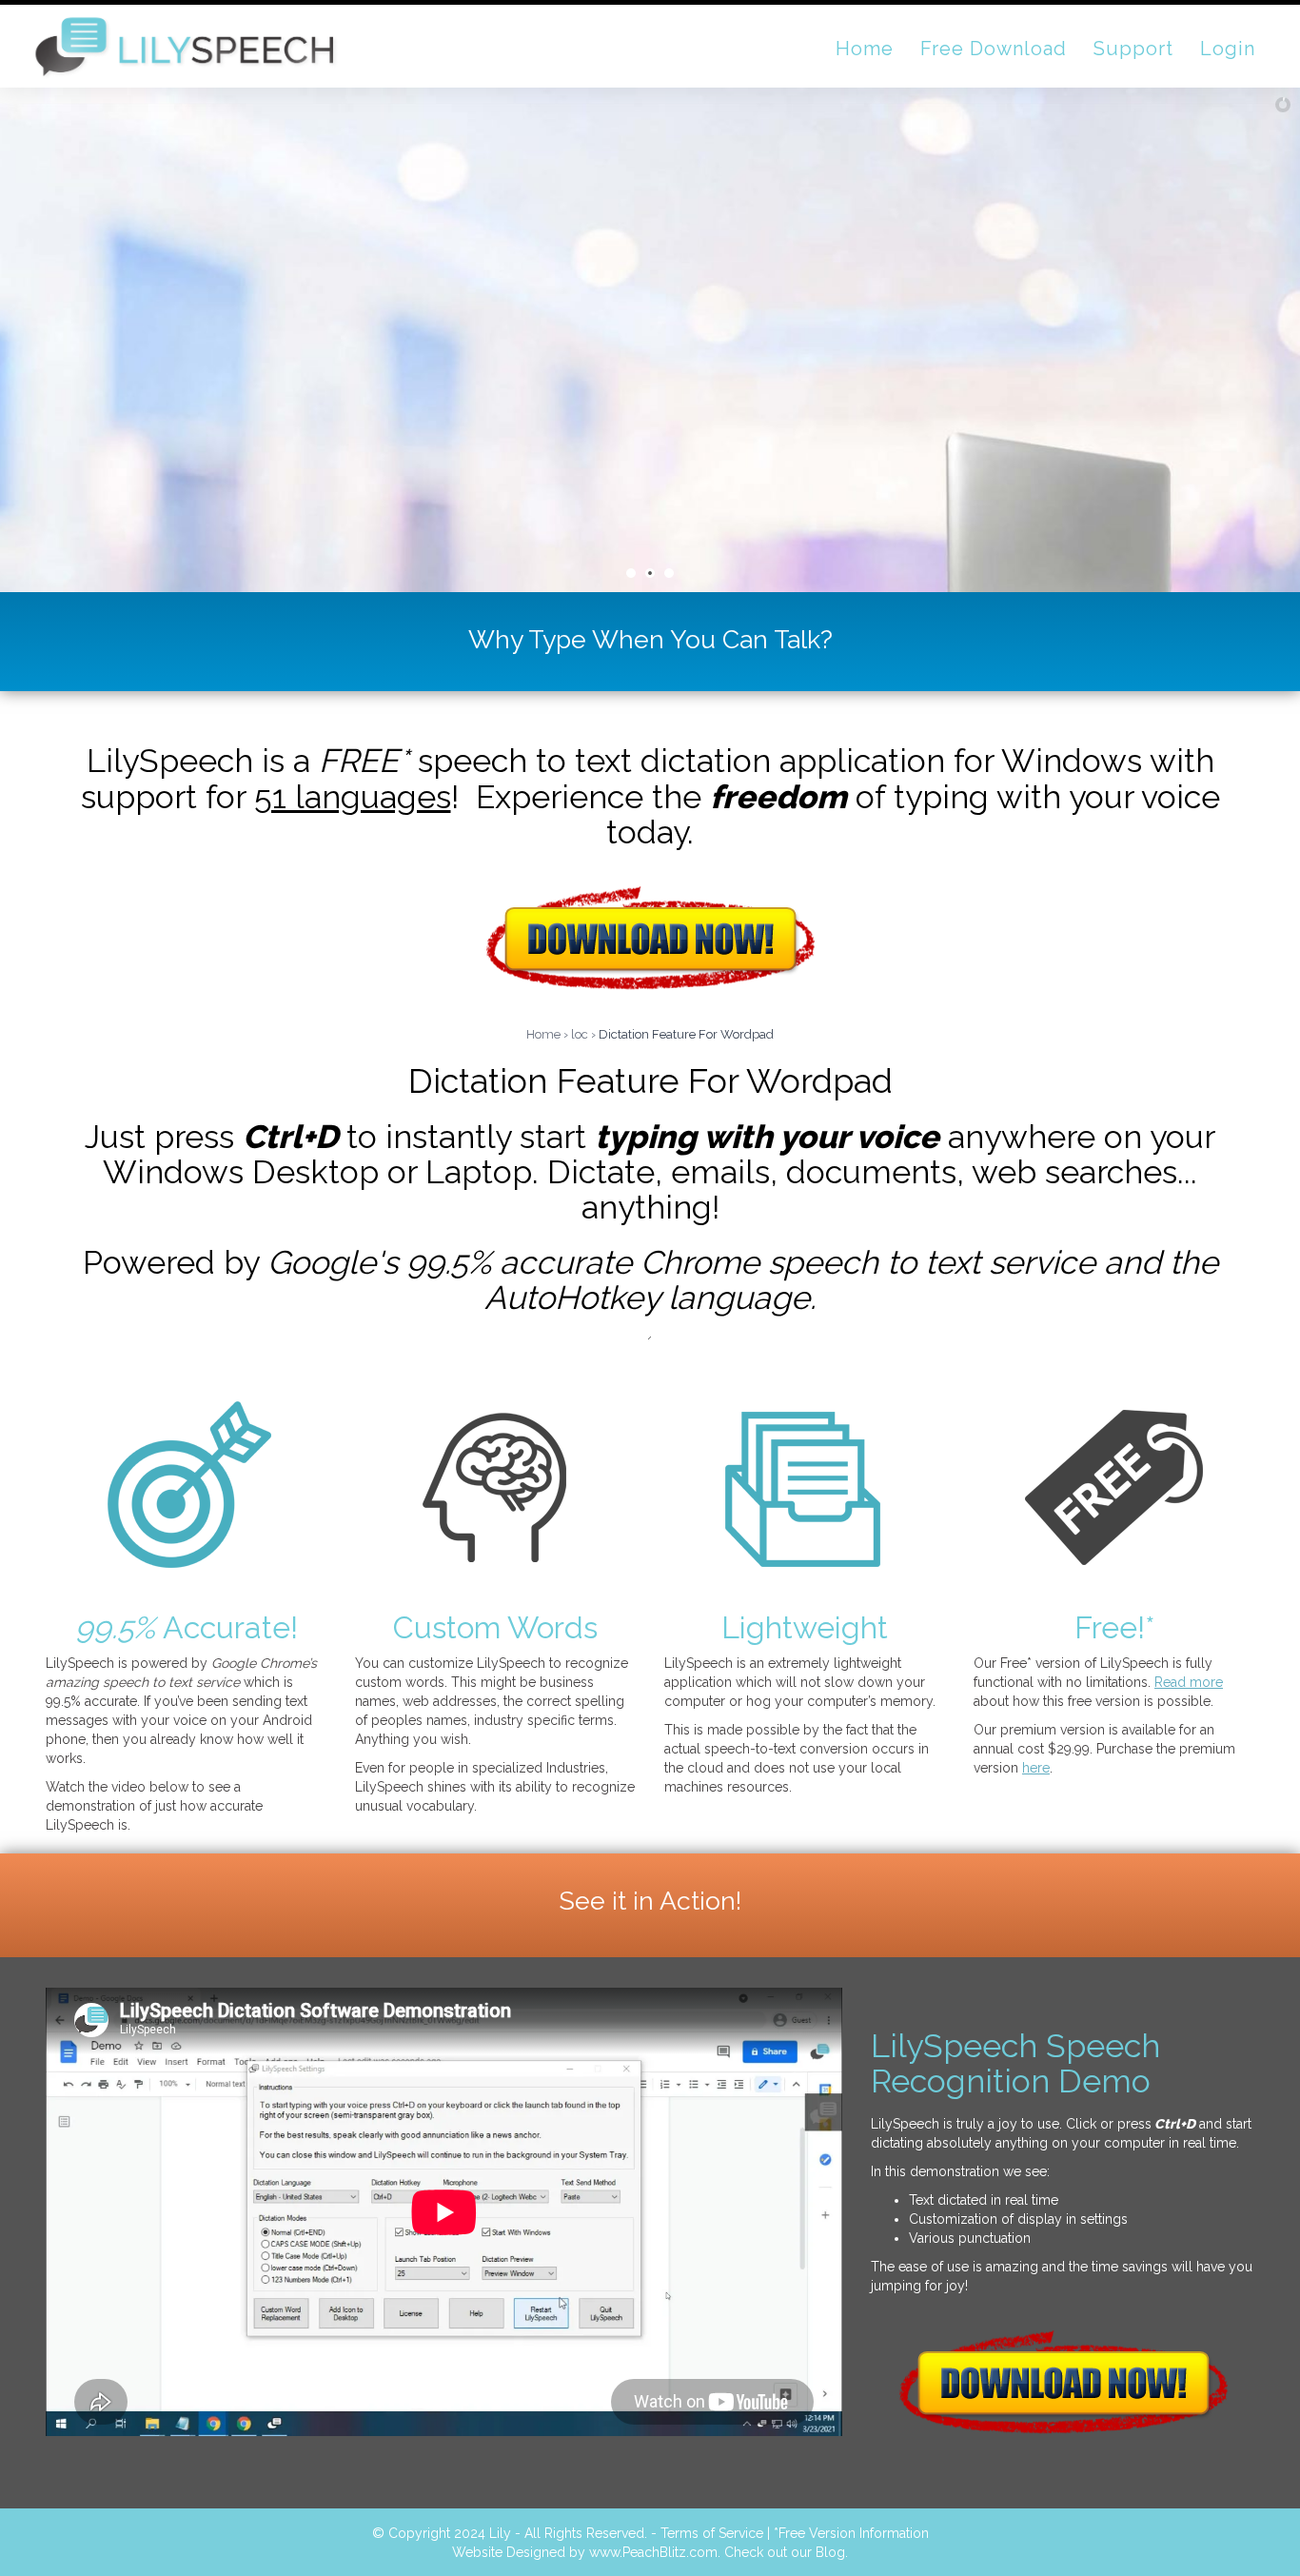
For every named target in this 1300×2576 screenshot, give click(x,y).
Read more (1189, 1682)
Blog (830, 2552)
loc (580, 1034)
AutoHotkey (572, 1298)
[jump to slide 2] (650, 573)
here (1036, 1768)
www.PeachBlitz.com (653, 2552)
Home (543, 1034)
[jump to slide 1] (631, 573)
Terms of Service (712, 2533)
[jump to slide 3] (669, 573)
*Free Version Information (851, 2533)
